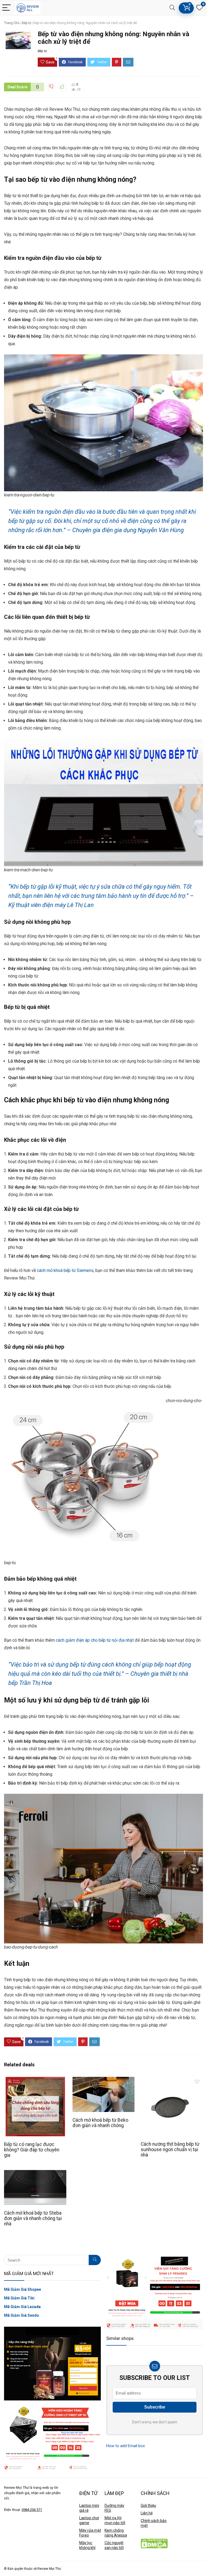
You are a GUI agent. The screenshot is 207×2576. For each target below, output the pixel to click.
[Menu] (6, 8)
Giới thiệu (148, 2506)
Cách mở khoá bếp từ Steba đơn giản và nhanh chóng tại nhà (33, 2218)
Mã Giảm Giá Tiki (19, 2298)
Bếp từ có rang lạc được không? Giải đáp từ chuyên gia (32, 2150)
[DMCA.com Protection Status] (154, 2541)
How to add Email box (125, 2446)
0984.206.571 (32, 2510)
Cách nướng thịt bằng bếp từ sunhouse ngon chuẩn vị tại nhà (170, 2150)
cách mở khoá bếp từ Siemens (65, 1270)
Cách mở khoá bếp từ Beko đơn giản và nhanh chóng (100, 2123)
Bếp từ (26, 23)
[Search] (172, 8)
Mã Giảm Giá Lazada (22, 2307)
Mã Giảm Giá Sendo (22, 2315)
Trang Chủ (12, 23)
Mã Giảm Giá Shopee (23, 2289)
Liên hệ (147, 2513)
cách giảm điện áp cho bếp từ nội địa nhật (95, 1640)
